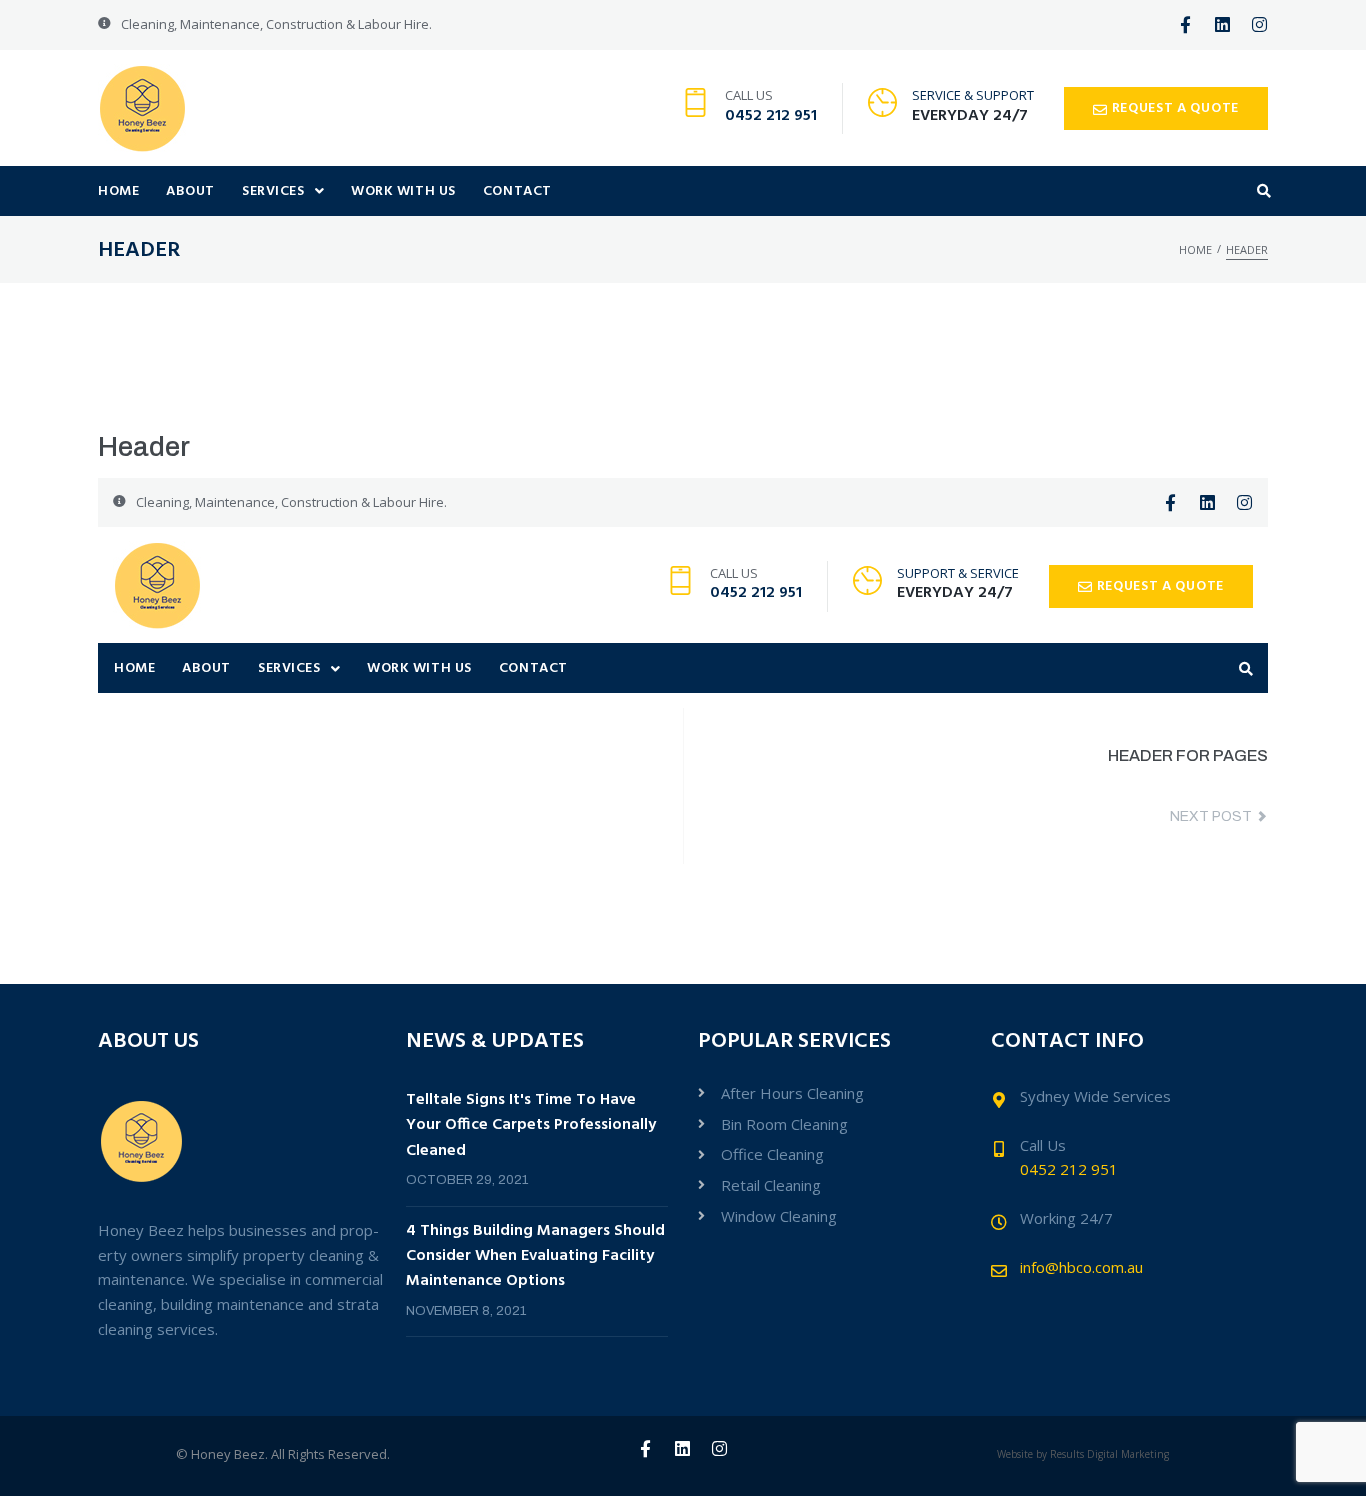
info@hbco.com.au (1081, 1267)
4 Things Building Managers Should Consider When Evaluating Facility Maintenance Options (535, 1256)
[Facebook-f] (1185, 24)
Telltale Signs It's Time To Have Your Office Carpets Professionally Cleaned (531, 1125)
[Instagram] (1259, 24)
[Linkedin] (1222, 24)
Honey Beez (228, 1454)
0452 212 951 (771, 116)
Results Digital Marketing (1109, 1454)
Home (1195, 249)
